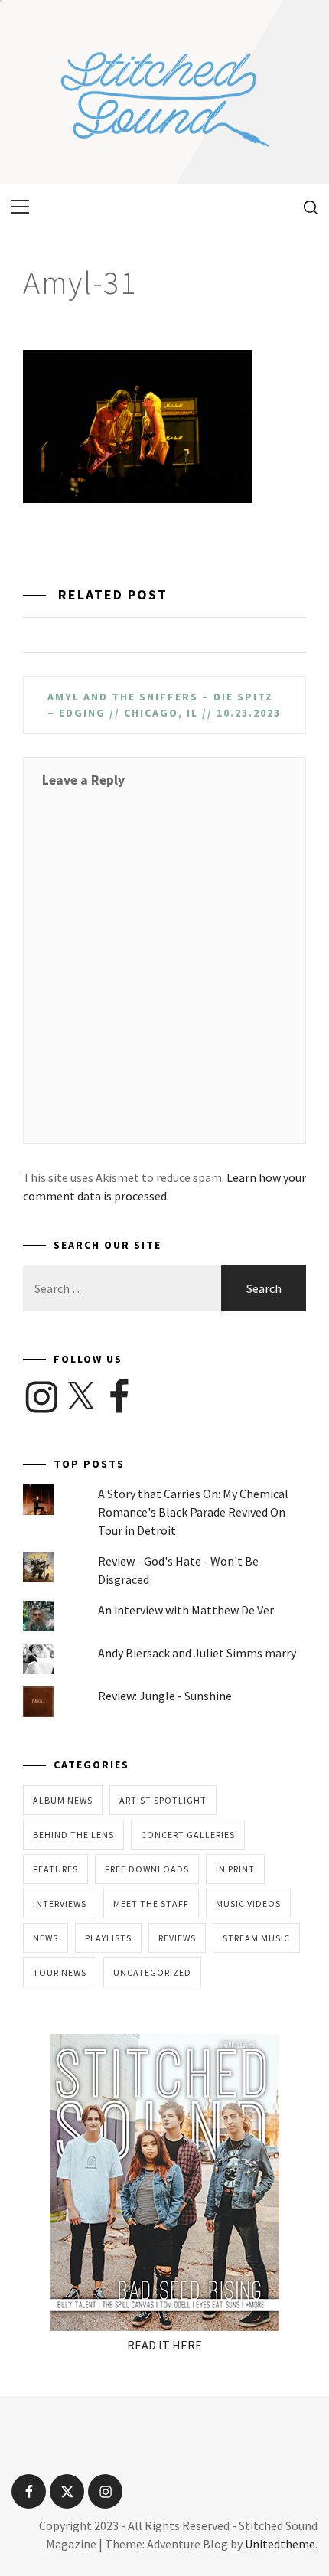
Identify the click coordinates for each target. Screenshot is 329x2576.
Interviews (60, 1903)
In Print (235, 1869)
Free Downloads (147, 1869)
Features (55, 1869)
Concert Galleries (188, 1835)
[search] (305, 207)
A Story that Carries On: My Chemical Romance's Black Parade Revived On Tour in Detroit (193, 1512)
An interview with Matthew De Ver (186, 1610)
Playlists (108, 1938)
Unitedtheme (280, 2544)
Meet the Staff (151, 1903)
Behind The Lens (73, 1835)
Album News (63, 1800)
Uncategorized (152, 1972)
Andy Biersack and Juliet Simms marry (197, 1653)
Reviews (177, 1938)
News (46, 1938)
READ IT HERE (164, 2345)
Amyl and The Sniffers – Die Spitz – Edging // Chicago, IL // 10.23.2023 (164, 705)
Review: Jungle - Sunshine (165, 1696)
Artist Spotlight (163, 1800)
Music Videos (248, 1903)
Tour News (60, 1972)
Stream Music (256, 1938)
